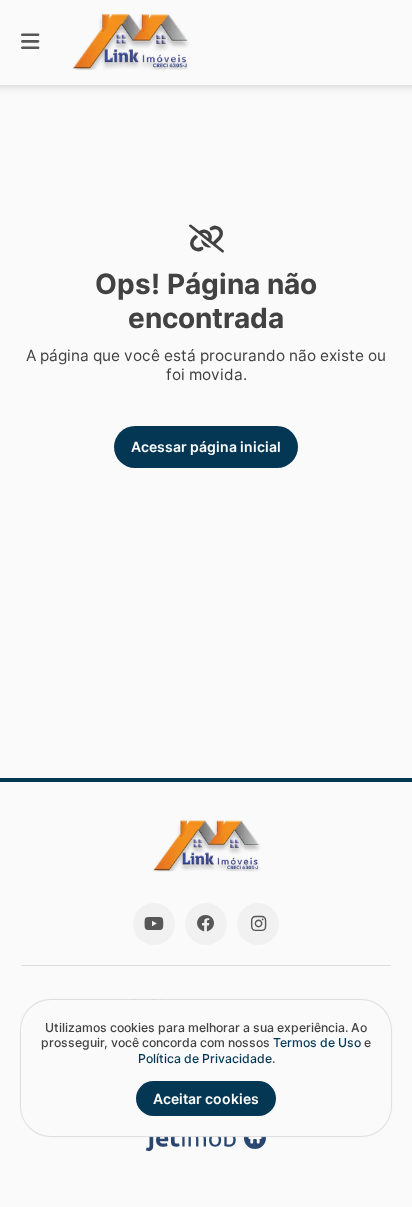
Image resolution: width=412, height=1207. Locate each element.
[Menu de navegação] (30, 42)
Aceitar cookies (206, 1098)
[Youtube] (154, 924)
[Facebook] (206, 924)
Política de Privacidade (205, 1058)
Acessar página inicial (206, 446)
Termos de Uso (317, 1042)
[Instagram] (258, 924)
